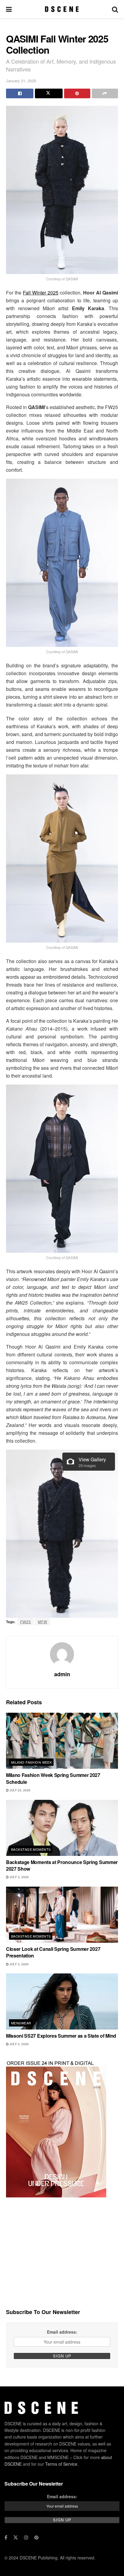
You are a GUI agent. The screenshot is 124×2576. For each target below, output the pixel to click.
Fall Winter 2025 (41, 293)
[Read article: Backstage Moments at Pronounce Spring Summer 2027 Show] (62, 1828)
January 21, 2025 (21, 81)
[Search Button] (115, 9)
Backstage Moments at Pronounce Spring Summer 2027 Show (62, 1865)
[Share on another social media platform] (105, 93)
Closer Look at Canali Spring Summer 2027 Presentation (53, 1952)
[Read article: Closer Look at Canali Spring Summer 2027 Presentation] (62, 1915)
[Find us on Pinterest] (36, 2537)
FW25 (26, 1622)
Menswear (21, 2023)
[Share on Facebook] (20, 93)
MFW (43, 1622)
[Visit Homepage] (62, 9)
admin (62, 1674)
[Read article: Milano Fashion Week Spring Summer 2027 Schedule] (62, 1741)
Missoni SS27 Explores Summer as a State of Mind (61, 2036)
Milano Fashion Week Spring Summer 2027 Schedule (53, 1778)
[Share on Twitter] (49, 93)
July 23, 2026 (20, 1790)
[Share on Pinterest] (77, 93)
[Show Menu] (9, 9)
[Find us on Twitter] (16, 2537)
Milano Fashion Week (31, 1762)
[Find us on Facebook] (6, 2537)
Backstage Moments (31, 1849)
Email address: (62, 2332)
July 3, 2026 (19, 1877)
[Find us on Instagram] (26, 2537)
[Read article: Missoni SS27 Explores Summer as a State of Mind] (62, 2001)
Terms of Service (61, 2464)
